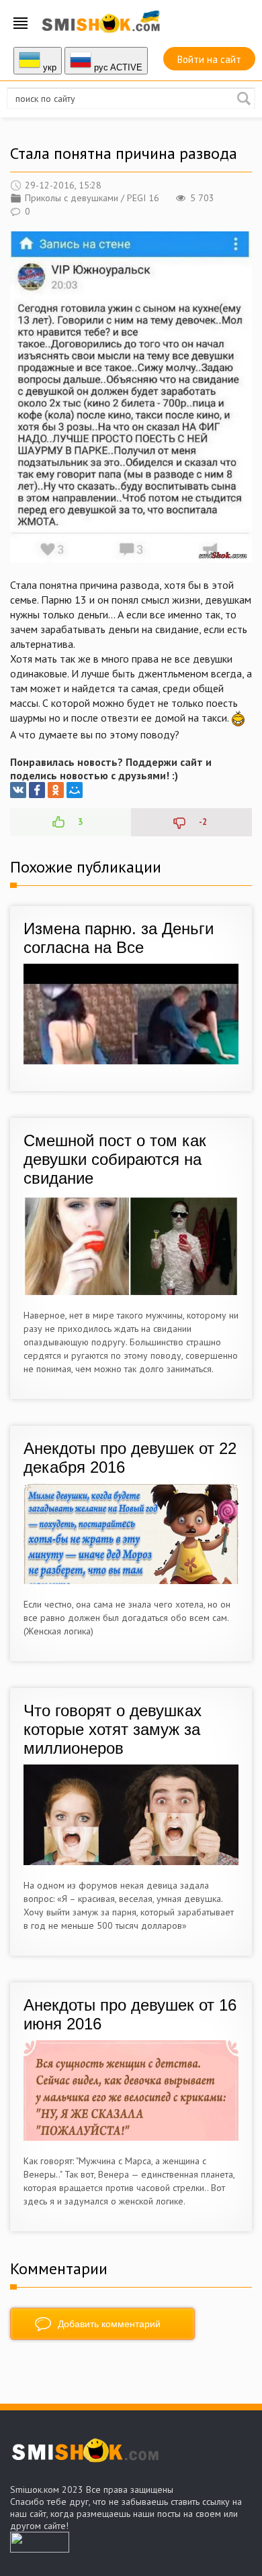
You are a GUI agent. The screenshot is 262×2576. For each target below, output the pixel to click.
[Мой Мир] (75, 790)
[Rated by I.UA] (40, 2549)
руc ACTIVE (117, 67)
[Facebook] (37, 790)
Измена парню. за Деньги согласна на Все (119, 938)
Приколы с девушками (72, 198)
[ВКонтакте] (18, 790)
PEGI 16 (143, 198)
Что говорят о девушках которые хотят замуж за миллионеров (113, 1729)
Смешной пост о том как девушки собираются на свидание (115, 1159)
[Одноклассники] (56, 790)
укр (48, 67)
